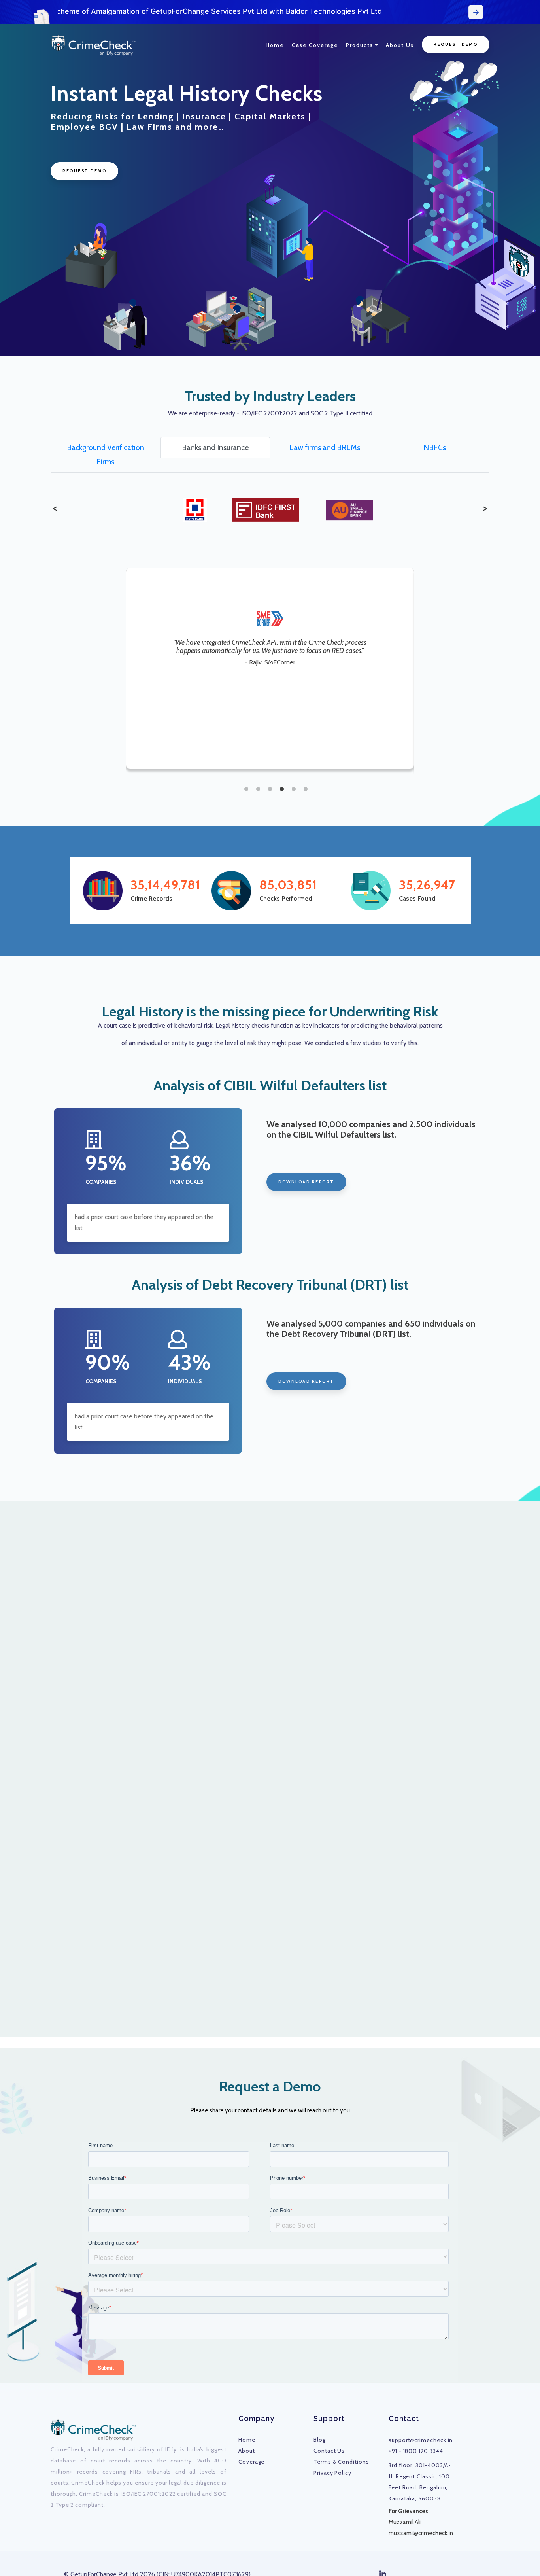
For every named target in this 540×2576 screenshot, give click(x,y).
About (247, 2451)
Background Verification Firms (106, 454)
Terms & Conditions (341, 2462)
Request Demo (456, 44)
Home (275, 45)
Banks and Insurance (215, 447)
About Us (400, 45)
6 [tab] (306, 791)
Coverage (251, 2462)
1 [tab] (246, 791)
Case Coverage (315, 45)
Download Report (306, 1182)
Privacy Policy (332, 2473)
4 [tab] (282, 791)
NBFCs (435, 447)
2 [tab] (258, 791)
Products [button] (360, 45)
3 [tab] (270, 791)
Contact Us (329, 2451)
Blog (320, 2440)
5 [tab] (294, 791)
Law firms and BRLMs (325, 447)
